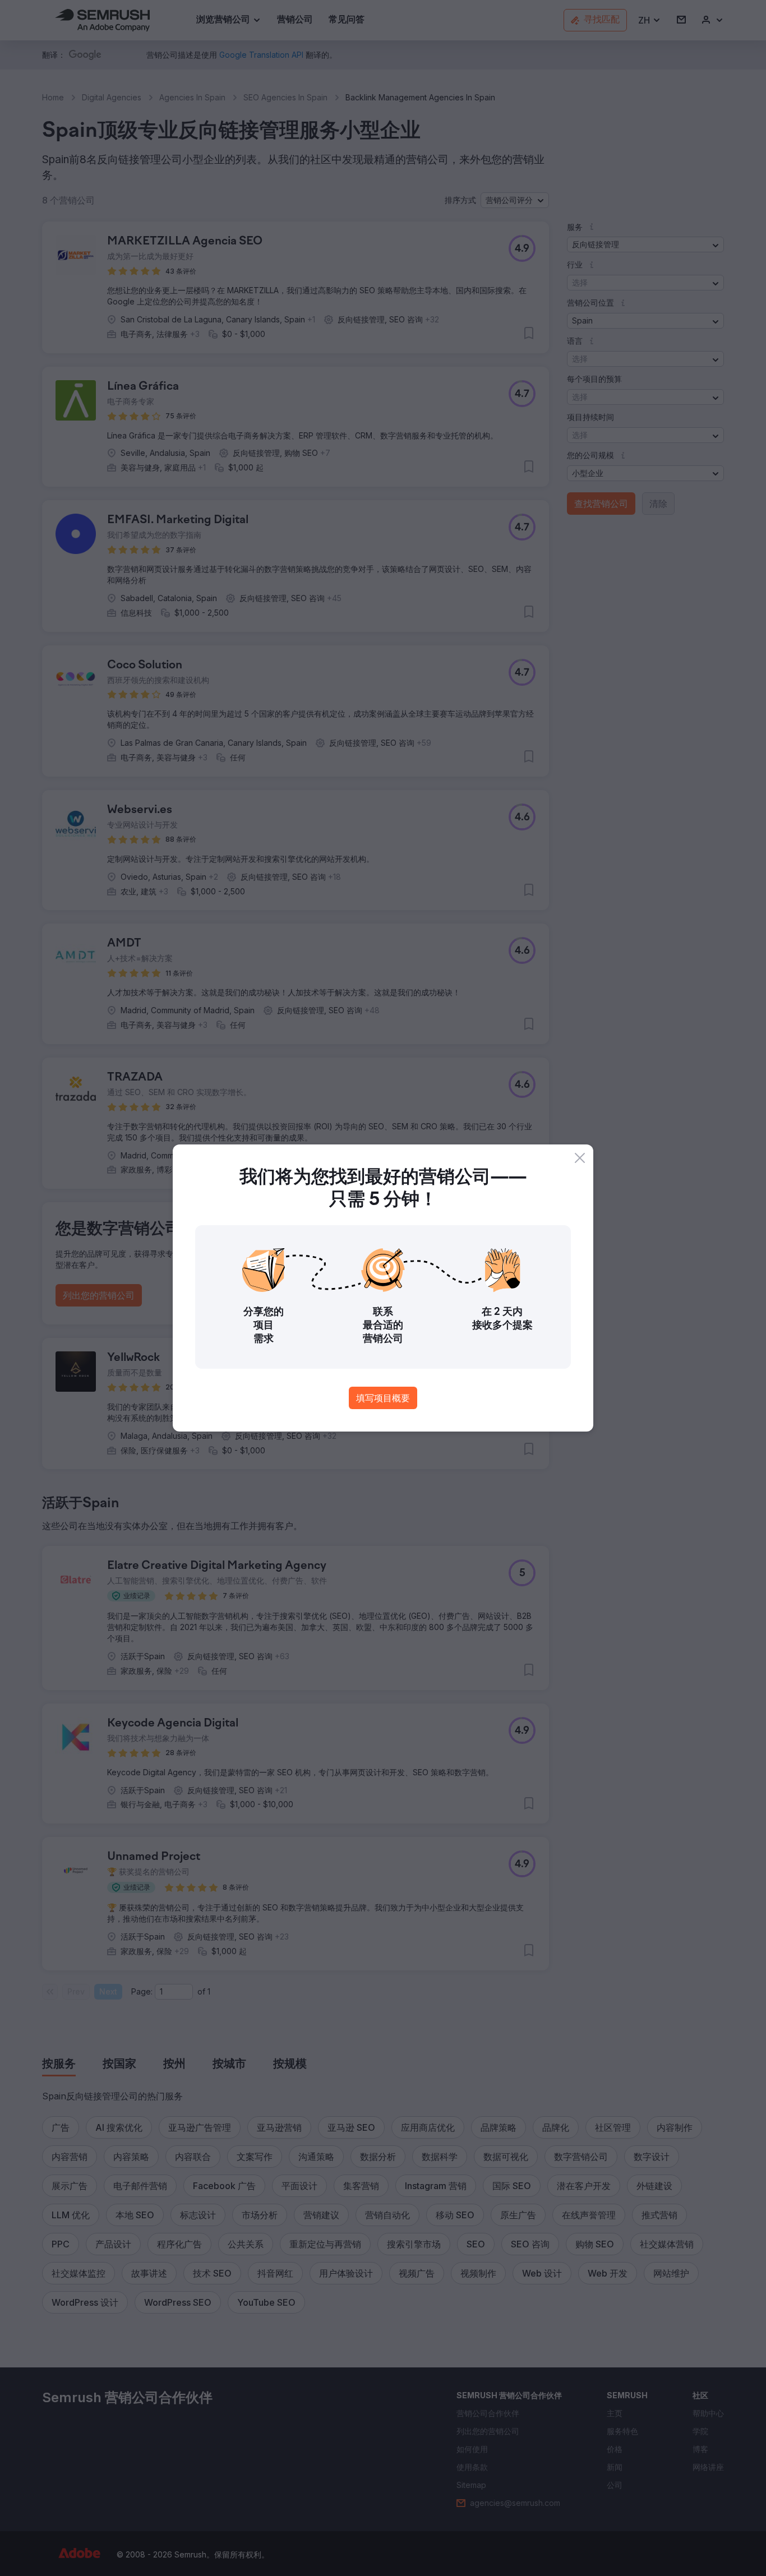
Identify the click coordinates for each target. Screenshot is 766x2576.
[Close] (580, 1158)
